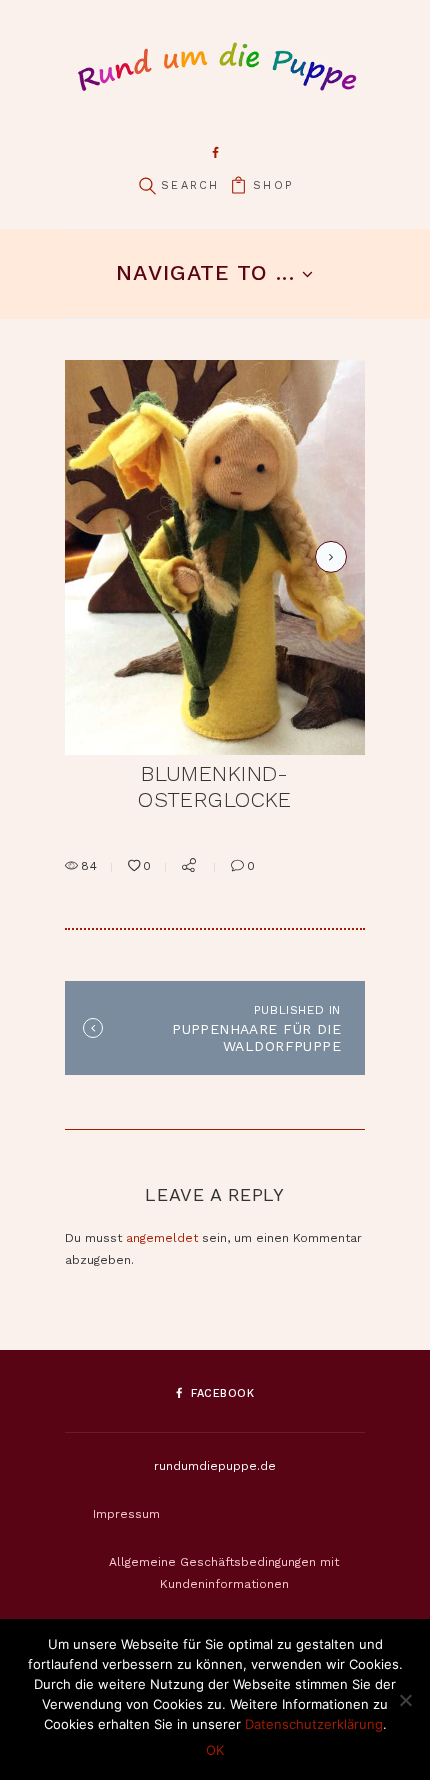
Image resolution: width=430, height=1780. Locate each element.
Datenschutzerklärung (314, 1724)
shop (273, 185)
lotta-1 (327, 557)
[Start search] (147, 186)
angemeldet (162, 1238)
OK (215, 1750)
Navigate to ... (205, 272)
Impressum (126, 1514)
